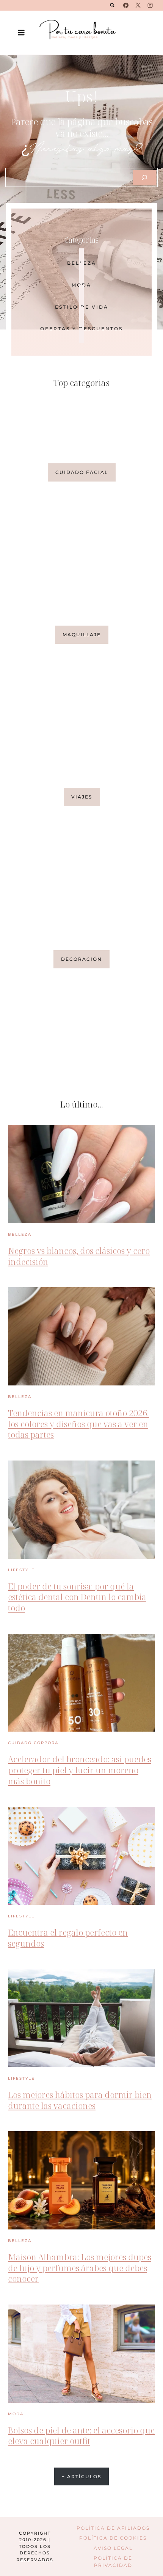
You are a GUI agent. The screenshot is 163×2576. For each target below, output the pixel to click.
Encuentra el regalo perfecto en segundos (68, 1938)
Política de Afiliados (113, 2528)
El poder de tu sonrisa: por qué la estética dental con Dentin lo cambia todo (77, 1597)
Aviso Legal (113, 2548)
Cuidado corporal (35, 1743)
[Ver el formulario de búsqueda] (112, 5)
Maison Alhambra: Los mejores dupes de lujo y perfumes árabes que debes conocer (80, 2268)
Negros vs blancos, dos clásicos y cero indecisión (79, 1256)
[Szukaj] (144, 177)
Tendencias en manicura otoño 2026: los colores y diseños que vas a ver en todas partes (78, 1424)
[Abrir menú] (21, 32)
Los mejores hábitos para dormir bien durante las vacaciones (80, 2100)
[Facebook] (126, 5)
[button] (81, 959)
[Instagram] (150, 5)
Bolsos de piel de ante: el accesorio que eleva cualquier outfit (81, 2436)
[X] (138, 5)
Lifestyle (21, 1570)
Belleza (20, 1234)
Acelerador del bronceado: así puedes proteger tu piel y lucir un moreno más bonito (80, 1770)
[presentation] (81, 1174)
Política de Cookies (113, 2538)
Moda (16, 2414)
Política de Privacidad (113, 2562)
